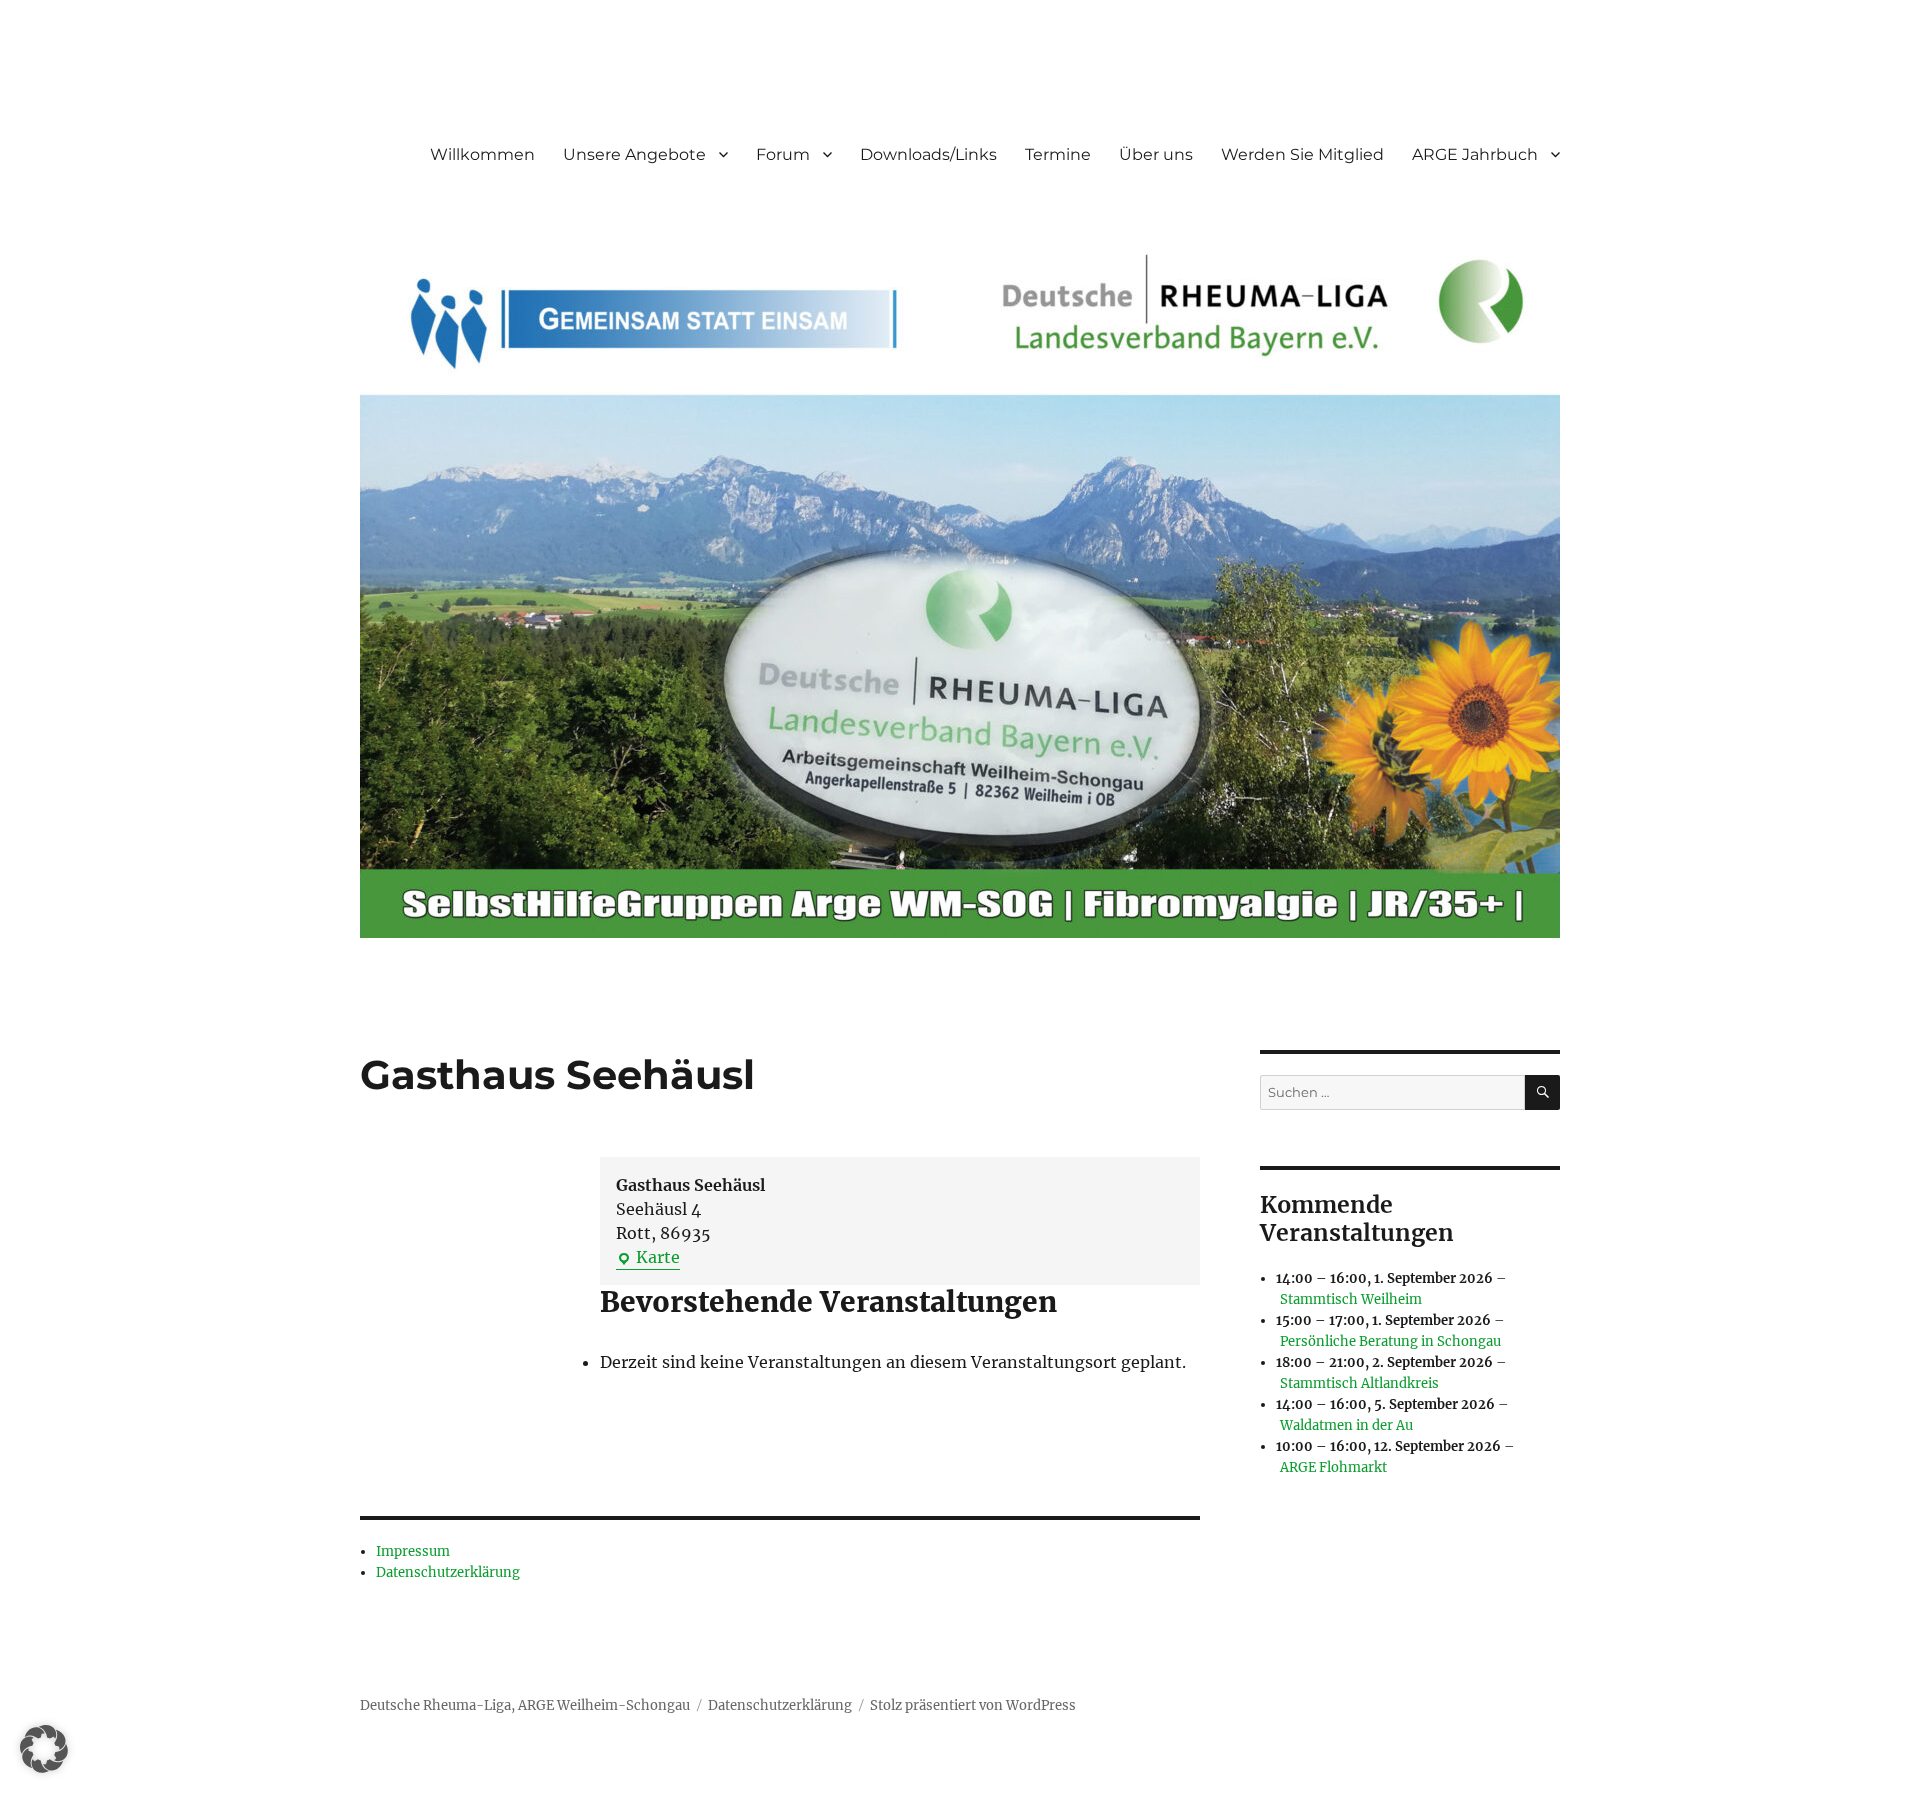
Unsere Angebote (634, 154)
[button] (44, 1749)
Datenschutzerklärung (448, 1572)
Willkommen (482, 154)
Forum (783, 154)
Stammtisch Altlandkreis (1359, 1383)
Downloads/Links (928, 154)
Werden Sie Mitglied (1302, 154)
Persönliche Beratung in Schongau (1390, 1341)
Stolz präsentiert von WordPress (973, 1705)
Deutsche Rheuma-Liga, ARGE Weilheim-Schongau (525, 1705)
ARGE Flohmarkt (1333, 1467)
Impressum (413, 1551)
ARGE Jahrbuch (1475, 154)
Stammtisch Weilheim (1351, 1299)
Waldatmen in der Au (1346, 1425)
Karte (648, 1258)
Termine (1058, 154)
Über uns (1156, 154)
